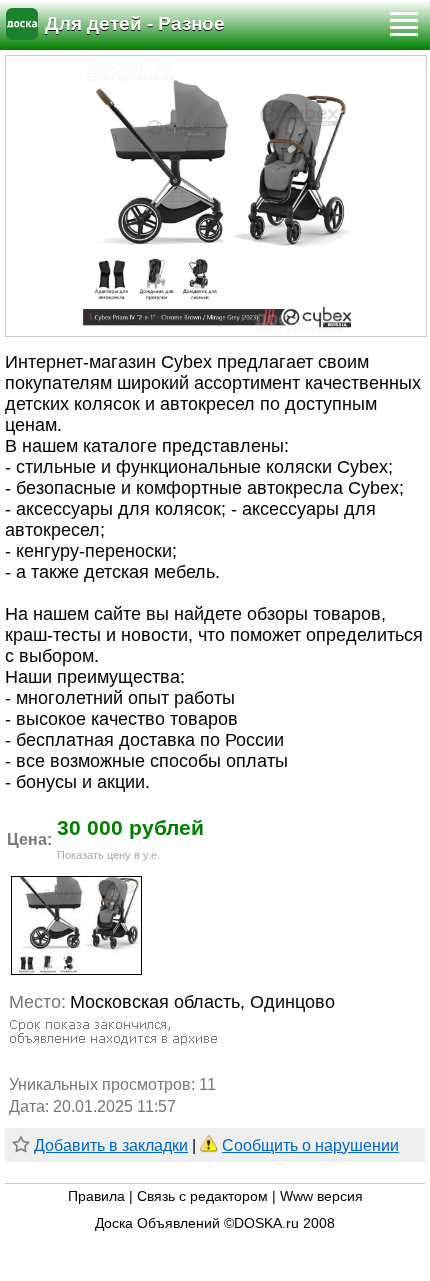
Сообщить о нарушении (310, 1145)
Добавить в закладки (111, 1145)
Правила (96, 1196)
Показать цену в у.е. (108, 855)
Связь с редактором (202, 1196)
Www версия (321, 1196)
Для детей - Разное (135, 23)
